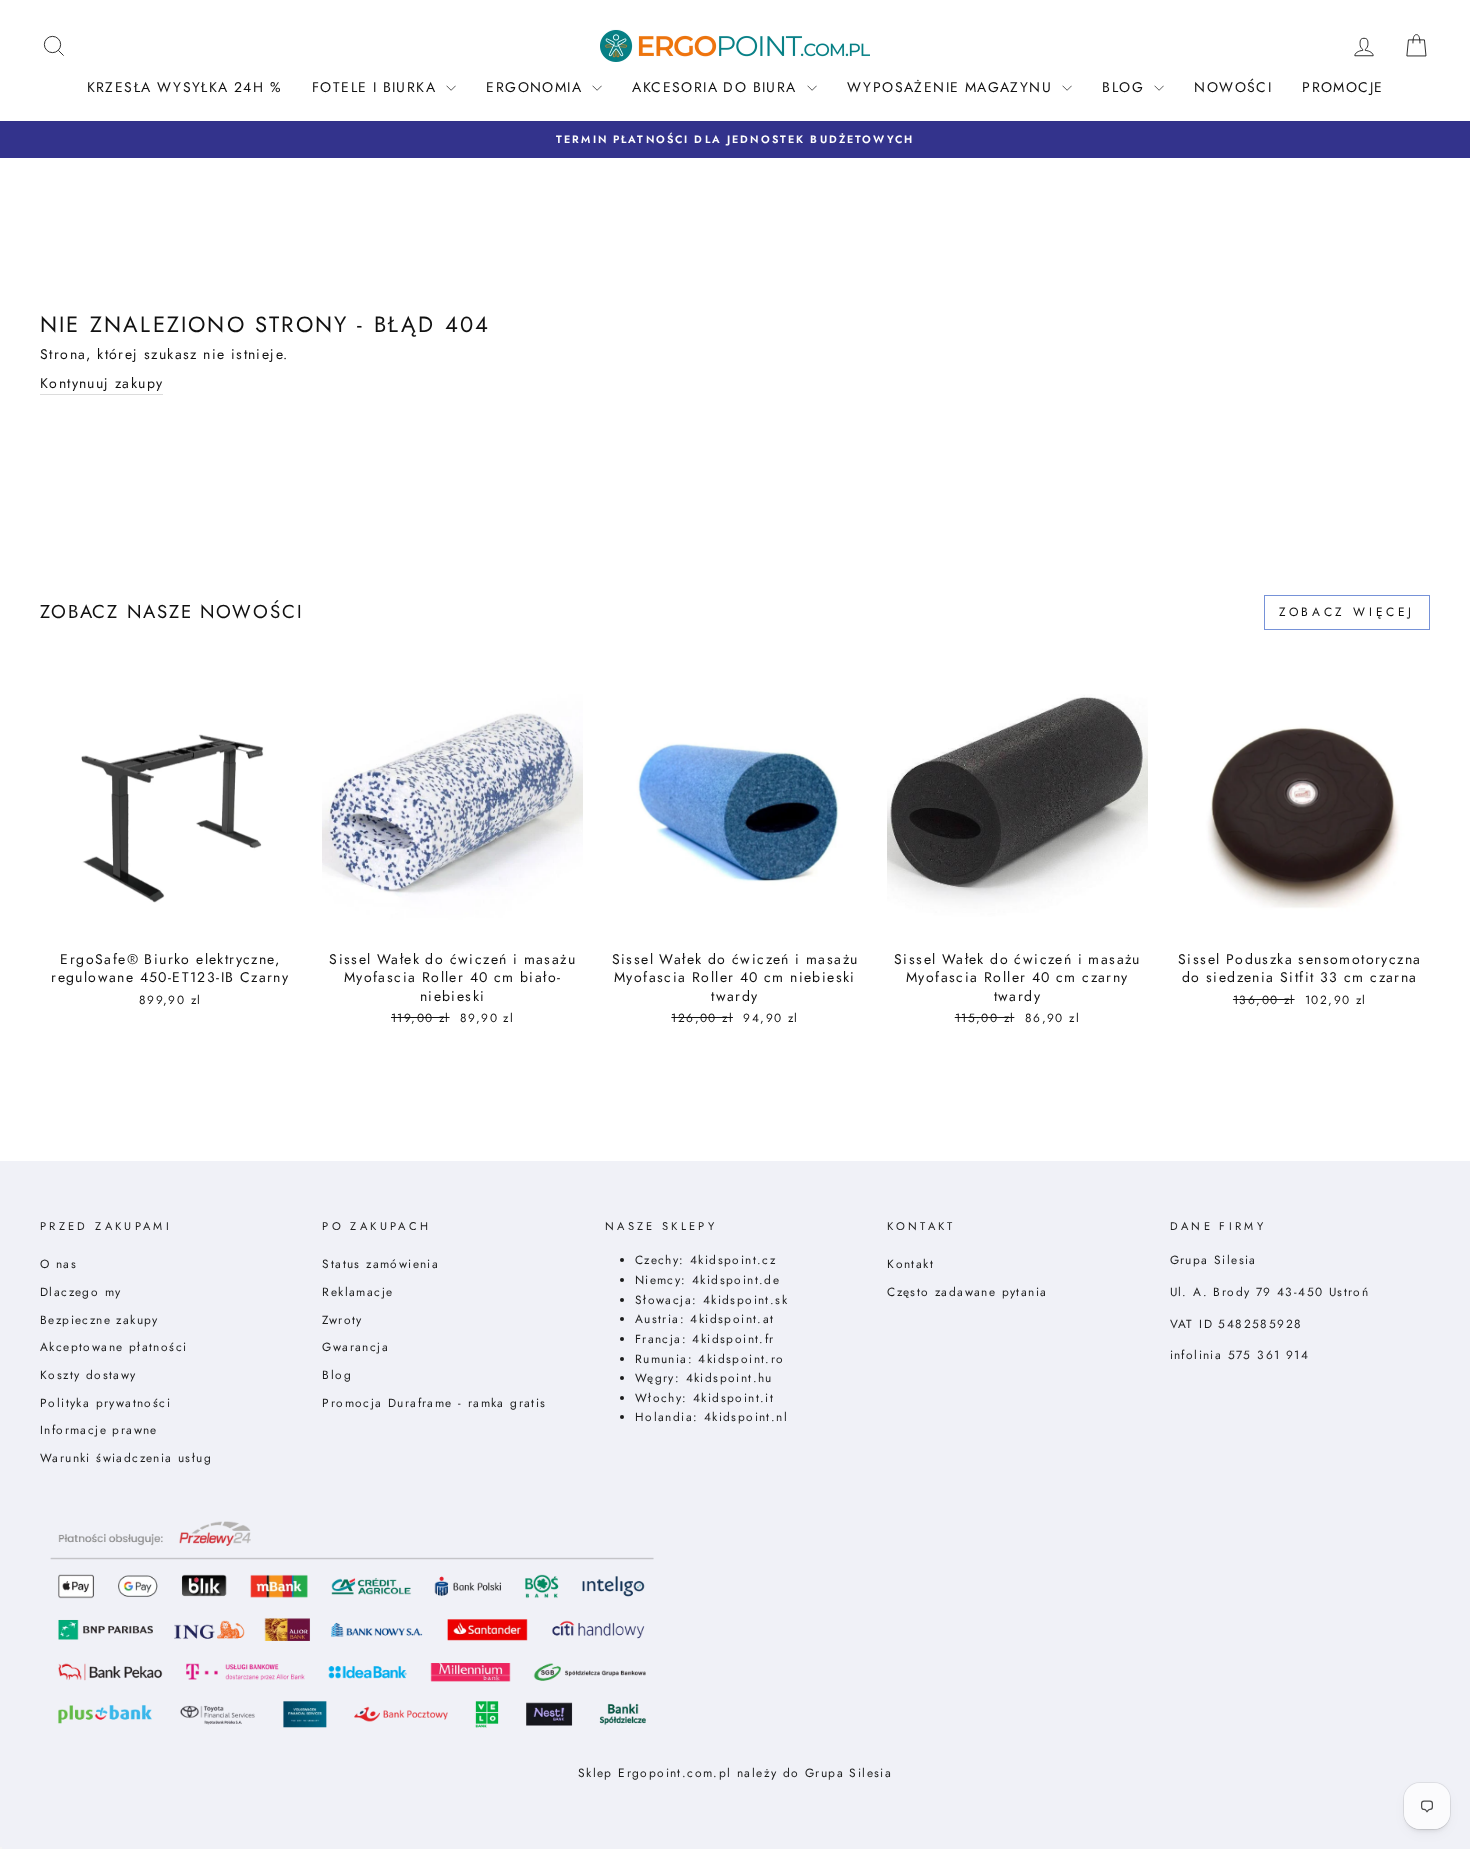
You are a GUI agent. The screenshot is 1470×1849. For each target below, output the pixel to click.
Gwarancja (355, 1346)
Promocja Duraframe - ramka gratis (434, 1402)
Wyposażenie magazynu (952, 87)
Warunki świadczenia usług (126, 1457)
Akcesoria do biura (717, 87)
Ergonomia (536, 87)
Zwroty (342, 1319)
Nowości (1233, 87)
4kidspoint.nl (746, 1416)
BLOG (1125, 87)
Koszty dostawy (88, 1374)
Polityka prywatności (105, 1402)
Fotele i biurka (376, 87)
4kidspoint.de (736, 1279)
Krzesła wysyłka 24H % (184, 87)
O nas (58, 1263)
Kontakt (910, 1263)
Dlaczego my (80, 1291)
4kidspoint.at (732, 1318)
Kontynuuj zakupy (101, 383)
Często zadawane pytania (967, 1291)
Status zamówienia (380, 1263)
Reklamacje (357, 1291)
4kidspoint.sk (745, 1299)
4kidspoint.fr (733, 1338)
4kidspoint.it (733, 1397)
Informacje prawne (99, 1429)
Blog (337, 1374)
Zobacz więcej (1347, 612)
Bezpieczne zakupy (99, 1319)
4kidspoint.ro (741, 1358)
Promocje (1342, 87)
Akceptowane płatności (113, 1346)
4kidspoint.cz (733, 1259)
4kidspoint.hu (729, 1377)
